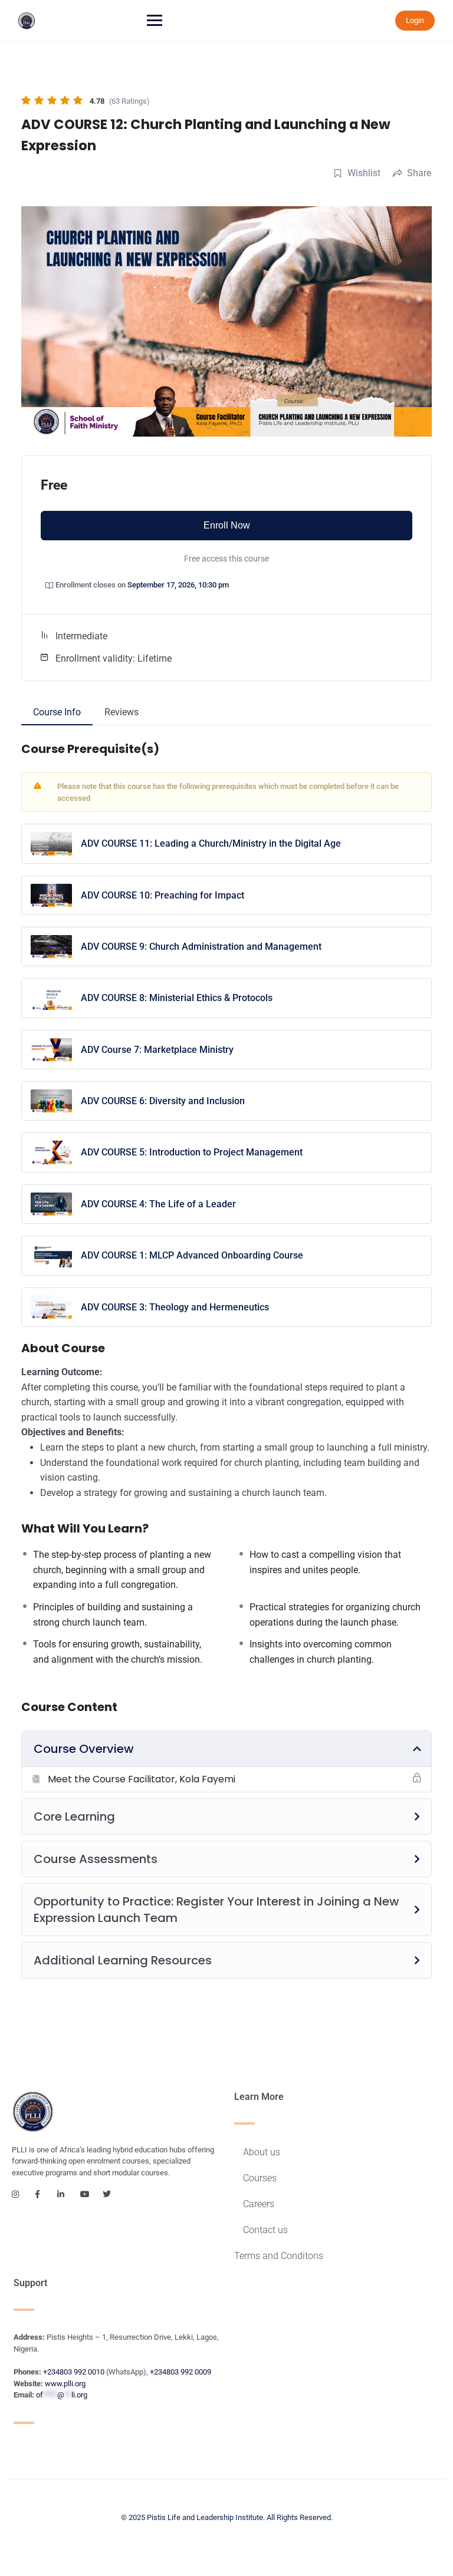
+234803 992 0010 (74, 2372)
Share (419, 173)
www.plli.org (65, 2384)
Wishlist (364, 173)
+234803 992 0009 (180, 2372)
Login (415, 20)
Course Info (57, 712)
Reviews (122, 712)
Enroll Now (227, 525)
